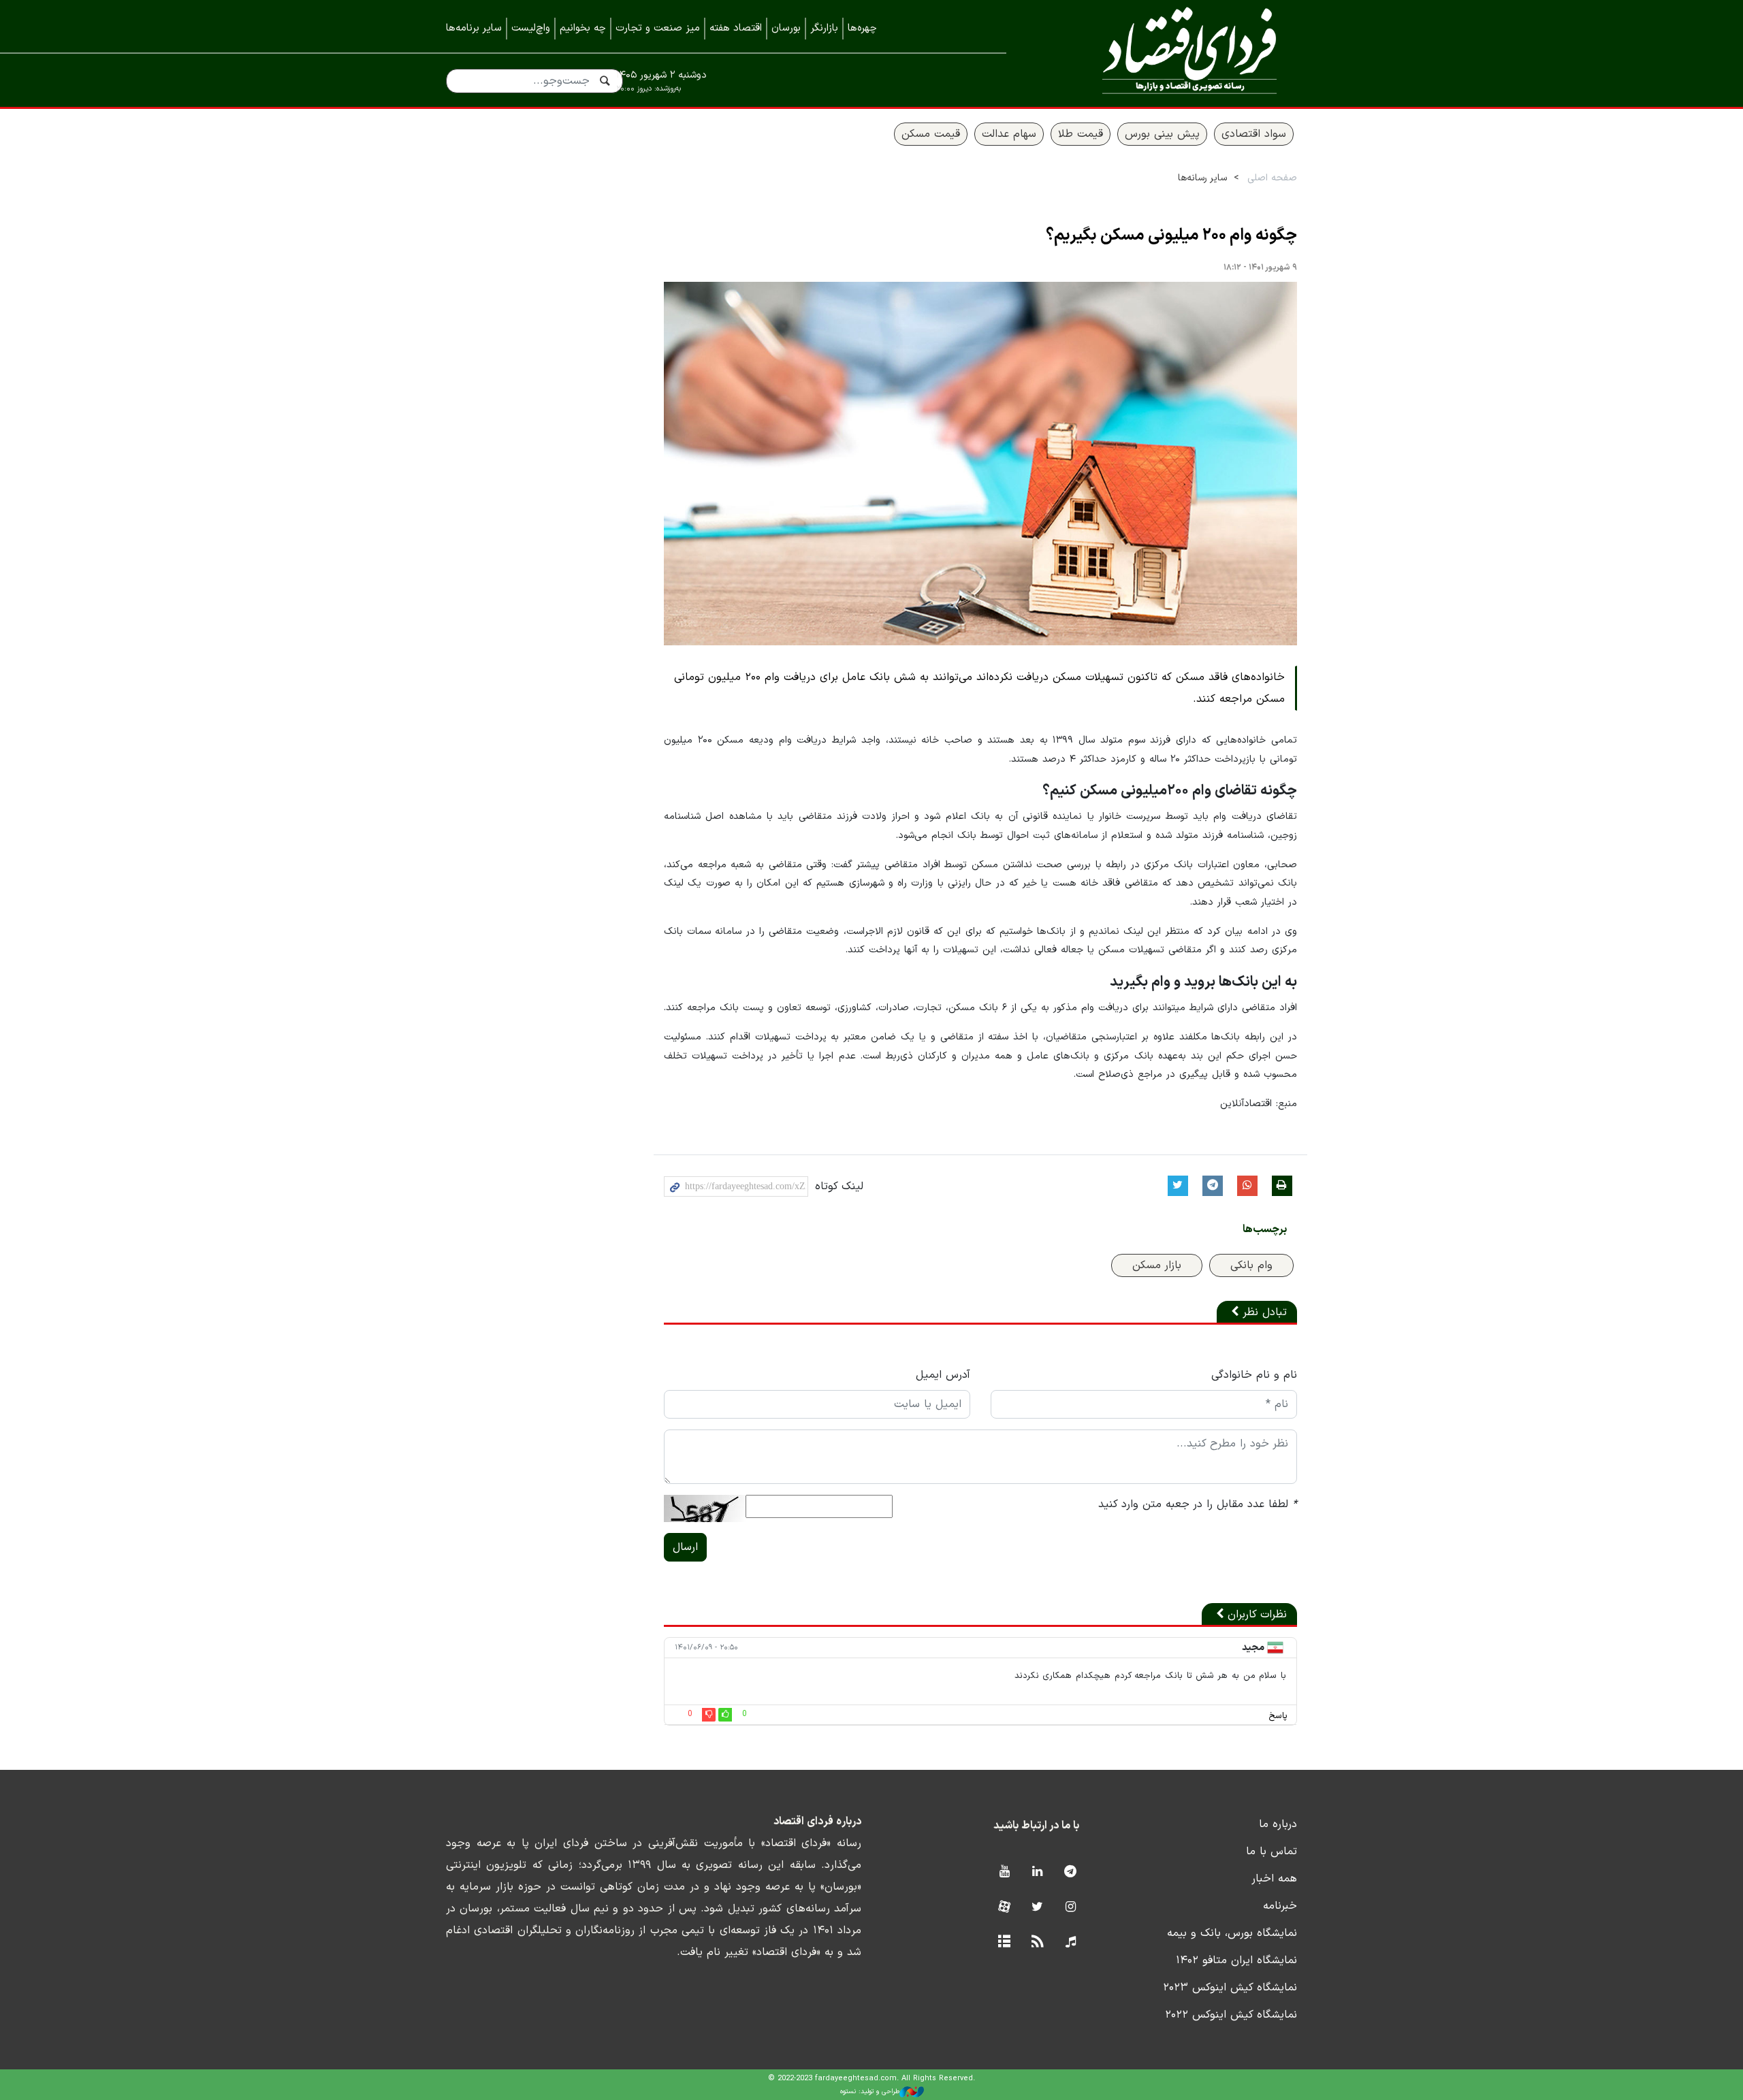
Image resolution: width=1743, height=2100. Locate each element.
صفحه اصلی (1272, 178)
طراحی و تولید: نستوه (870, 2091)
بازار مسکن (1157, 1265)
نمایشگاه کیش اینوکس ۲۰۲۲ (1231, 2015)
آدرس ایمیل (943, 1375)
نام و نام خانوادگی (1254, 1375)
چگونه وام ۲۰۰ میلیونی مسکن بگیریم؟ (1171, 236)
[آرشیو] (1004, 1942)
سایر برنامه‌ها (474, 28)
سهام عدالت (1009, 134)
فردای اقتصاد (1171, 53)
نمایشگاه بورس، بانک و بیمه (1232, 1933)
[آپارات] (1004, 1908)
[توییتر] (1037, 1908)
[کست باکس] (1071, 1942)
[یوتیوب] (1004, 1872)
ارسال (685, 1547)
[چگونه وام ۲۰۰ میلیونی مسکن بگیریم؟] (980, 464)
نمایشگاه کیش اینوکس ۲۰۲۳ (1230, 1988)
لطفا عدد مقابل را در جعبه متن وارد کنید (1198, 1504)
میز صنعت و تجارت (658, 28)
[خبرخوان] (1037, 1942)
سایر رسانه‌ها (1202, 178)
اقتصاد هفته (736, 28)
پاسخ (1278, 1716)
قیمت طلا (1081, 134)
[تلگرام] (1071, 1872)
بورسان (786, 28)
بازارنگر (824, 28)
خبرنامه (1280, 1906)
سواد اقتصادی (1254, 134)
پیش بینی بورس (1162, 134)
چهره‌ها (862, 28)
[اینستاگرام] (1071, 1908)
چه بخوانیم (583, 28)
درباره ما (1278, 1824)
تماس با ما (1272, 1852)
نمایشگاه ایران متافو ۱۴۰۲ (1236, 1960)
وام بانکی (1251, 1265)
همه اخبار (1274, 1879)
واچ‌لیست (531, 28)
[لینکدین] (1037, 1872)
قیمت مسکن (931, 134)
